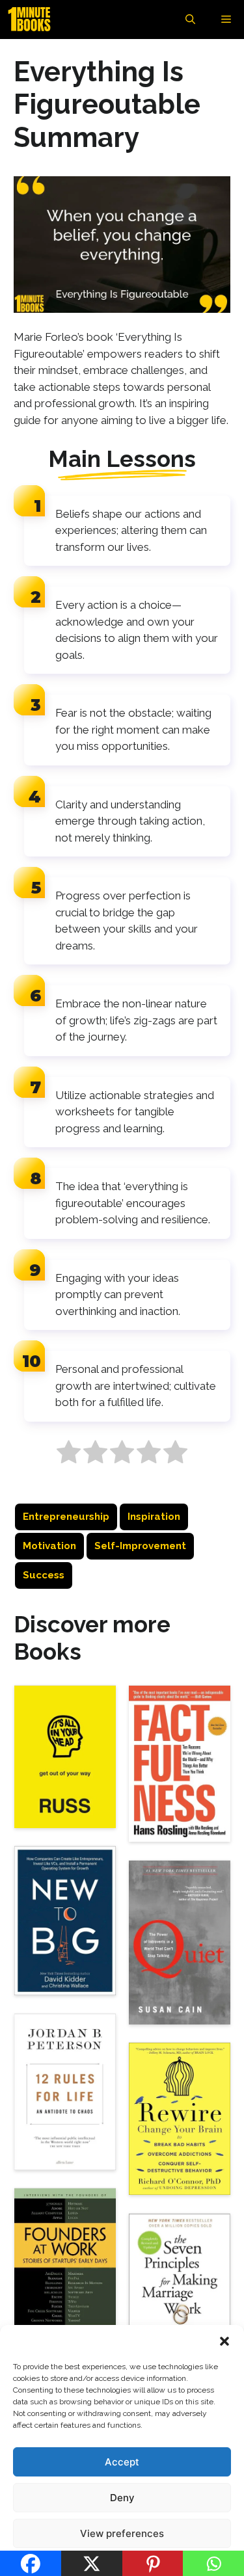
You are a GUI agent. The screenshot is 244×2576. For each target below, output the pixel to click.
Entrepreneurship (66, 1517)
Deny (122, 2498)
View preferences (122, 2533)
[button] (224, 2341)
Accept (122, 2462)
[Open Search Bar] (190, 20)
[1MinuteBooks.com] (33, 20)
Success (44, 1575)
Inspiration (154, 1517)
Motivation (49, 1546)
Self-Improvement (140, 1546)
